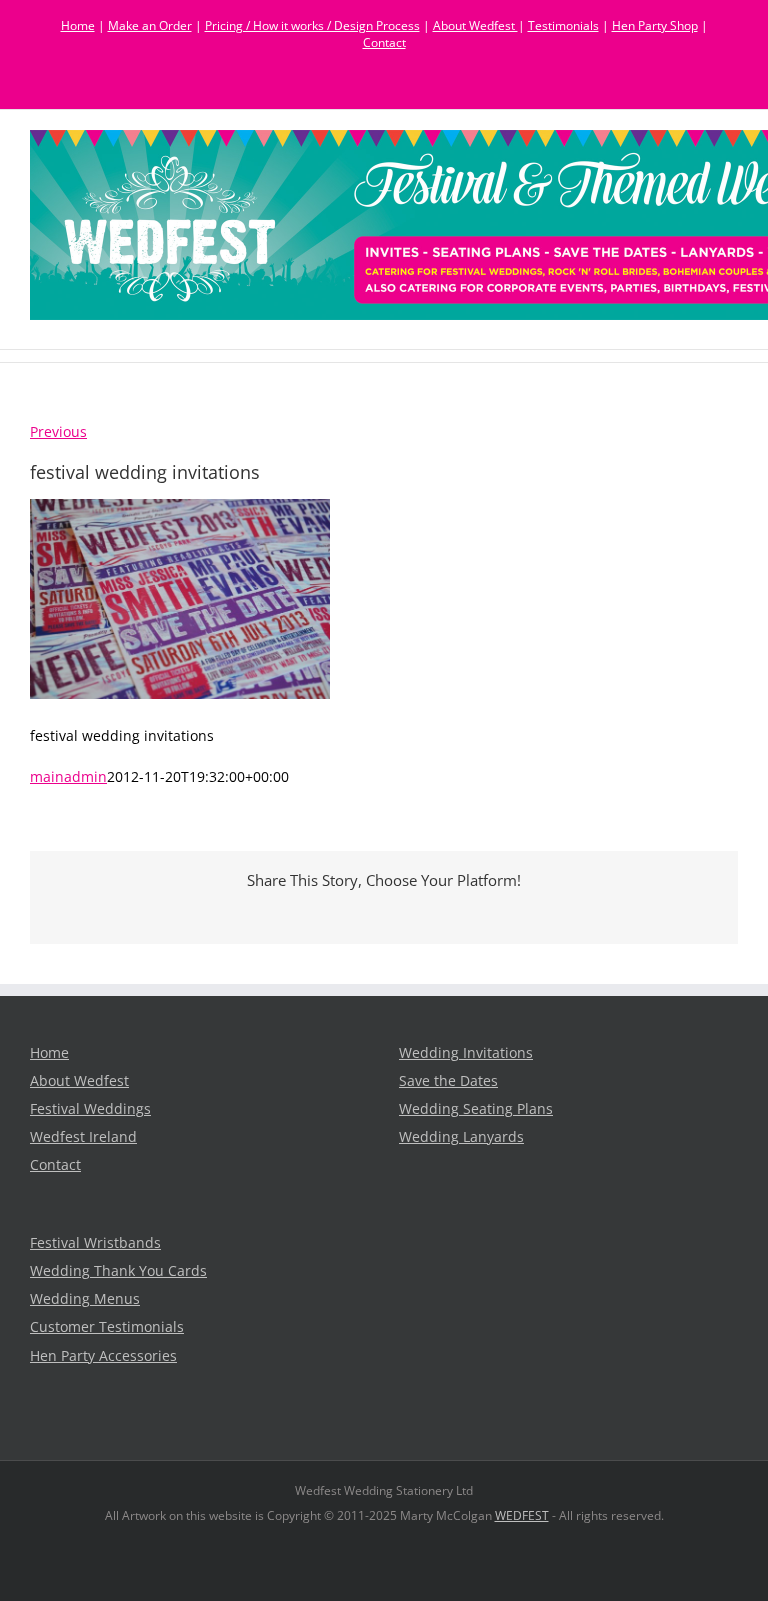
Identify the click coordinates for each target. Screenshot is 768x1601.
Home (78, 25)
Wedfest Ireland (83, 1137)
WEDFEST (522, 1515)
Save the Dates (448, 1081)
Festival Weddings (90, 1109)
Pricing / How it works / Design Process (312, 25)
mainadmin (68, 777)
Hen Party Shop (655, 25)
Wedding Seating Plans (476, 1109)
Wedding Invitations (466, 1053)
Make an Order (150, 25)
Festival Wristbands (95, 1243)
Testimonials (563, 25)
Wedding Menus (85, 1299)
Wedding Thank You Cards (118, 1271)
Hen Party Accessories (103, 1356)
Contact (384, 42)
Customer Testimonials (107, 1327)
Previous (58, 432)
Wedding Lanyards (461, 1137)
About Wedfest (475, 25)
